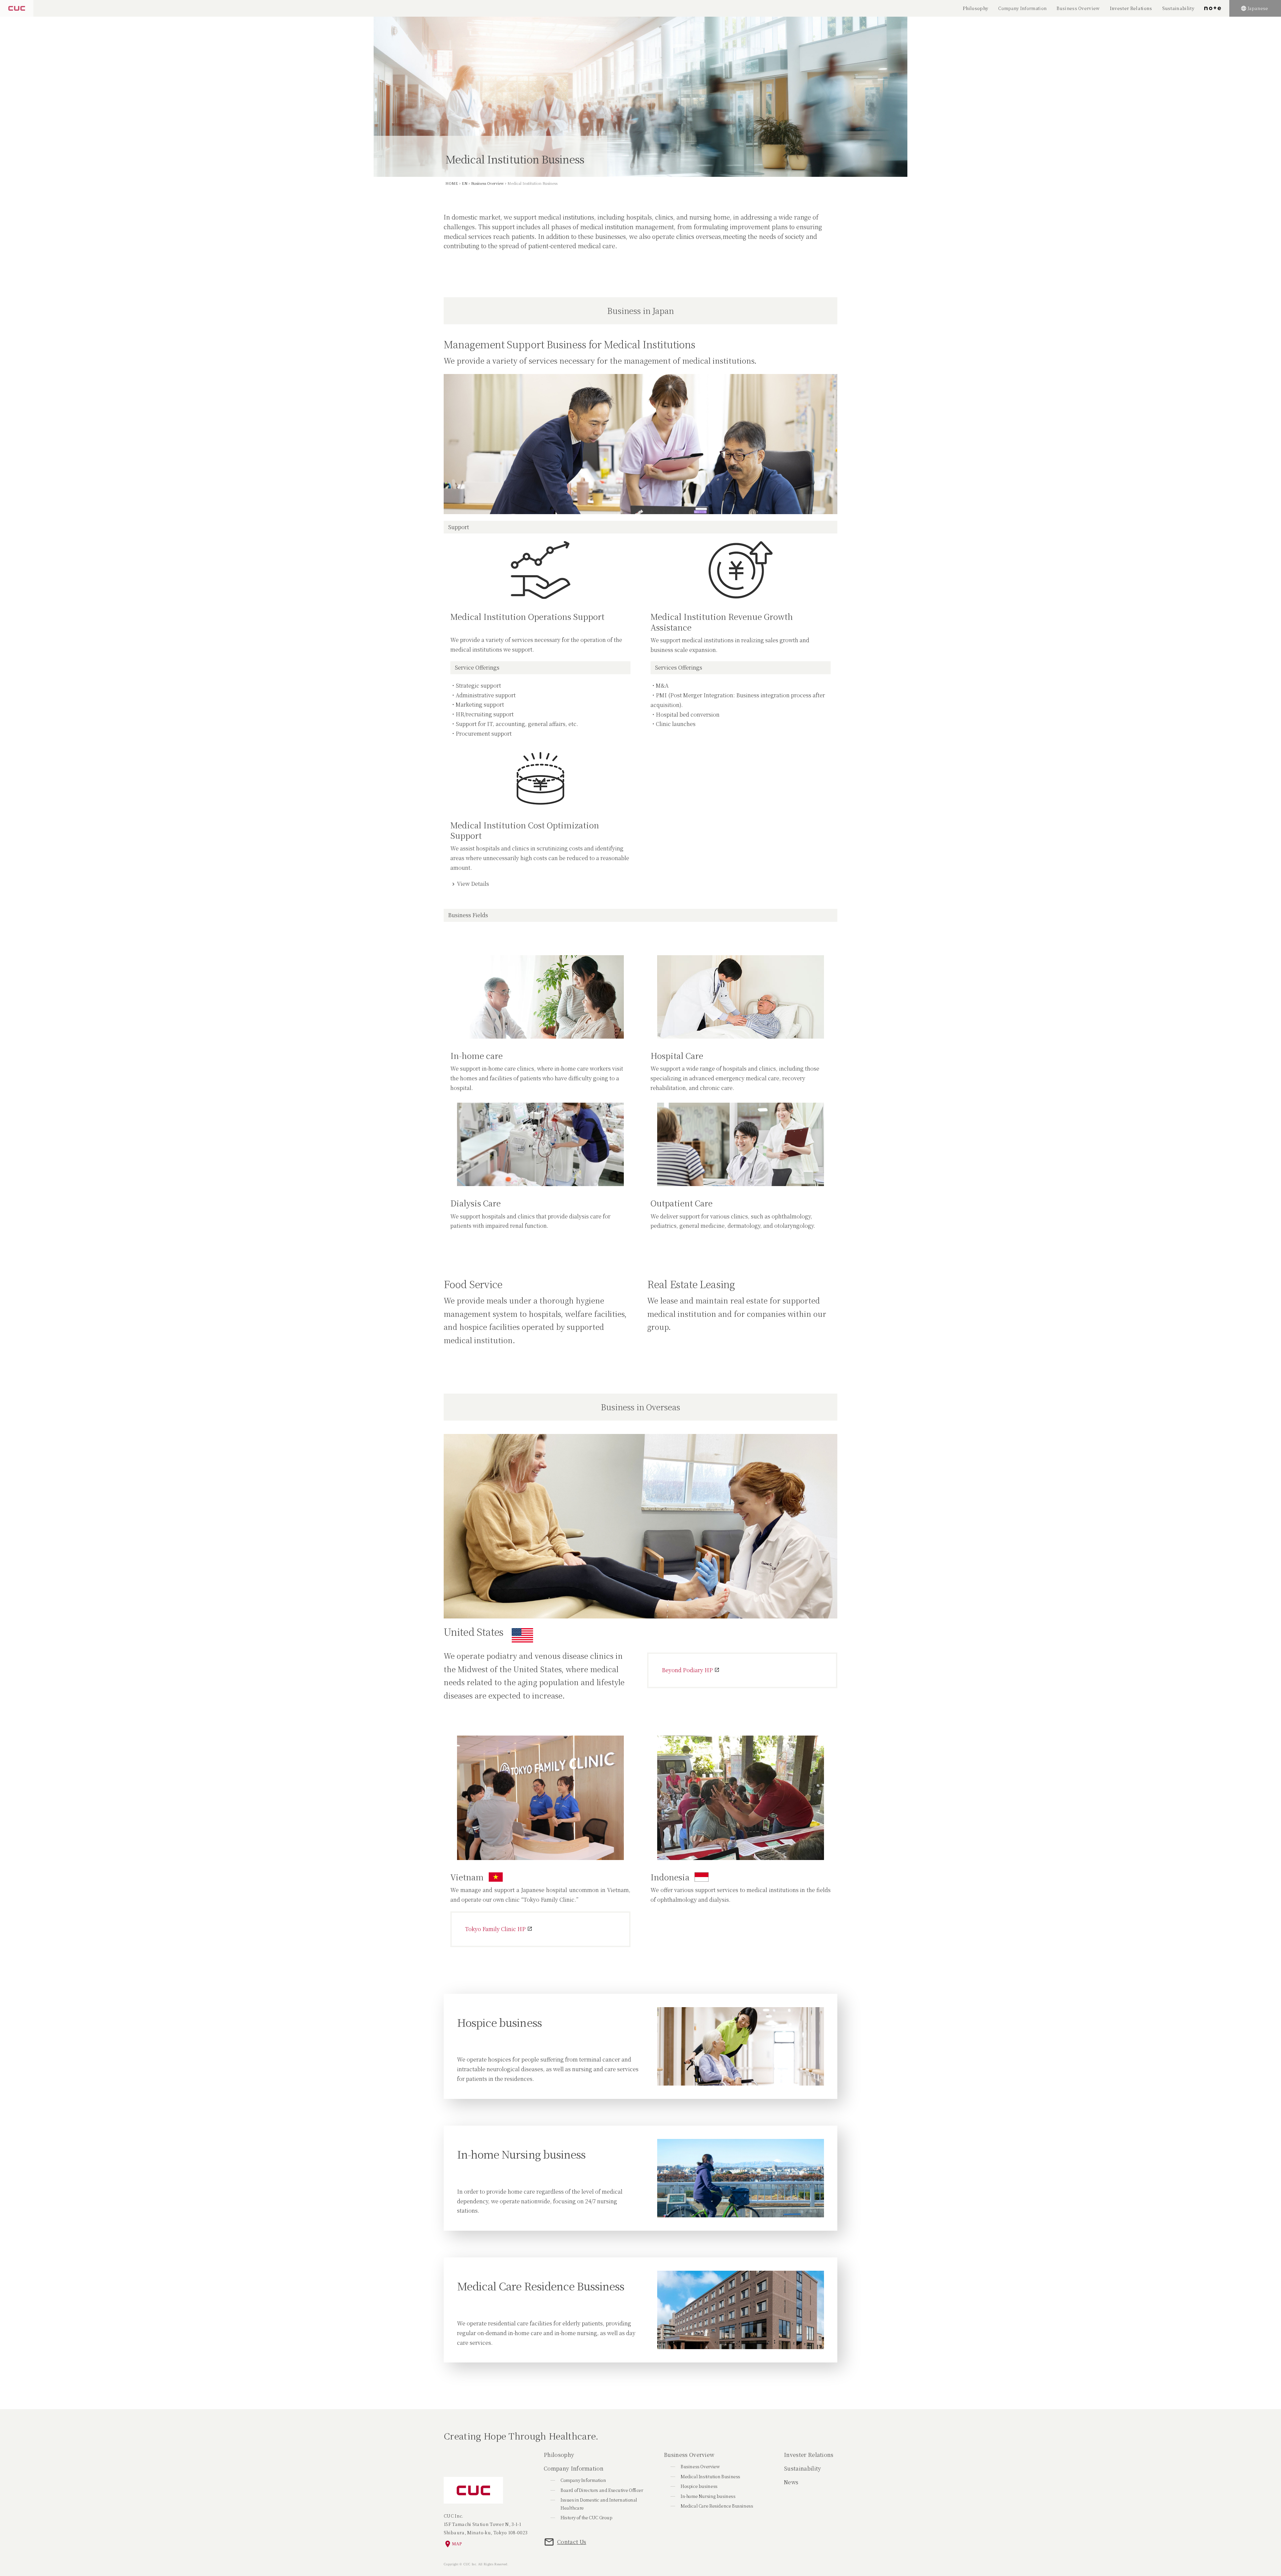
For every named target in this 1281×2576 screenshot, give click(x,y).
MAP (457, 2544)
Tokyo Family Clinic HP (495, 1929)
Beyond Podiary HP (687, 1670)
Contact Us (572, 2542)
